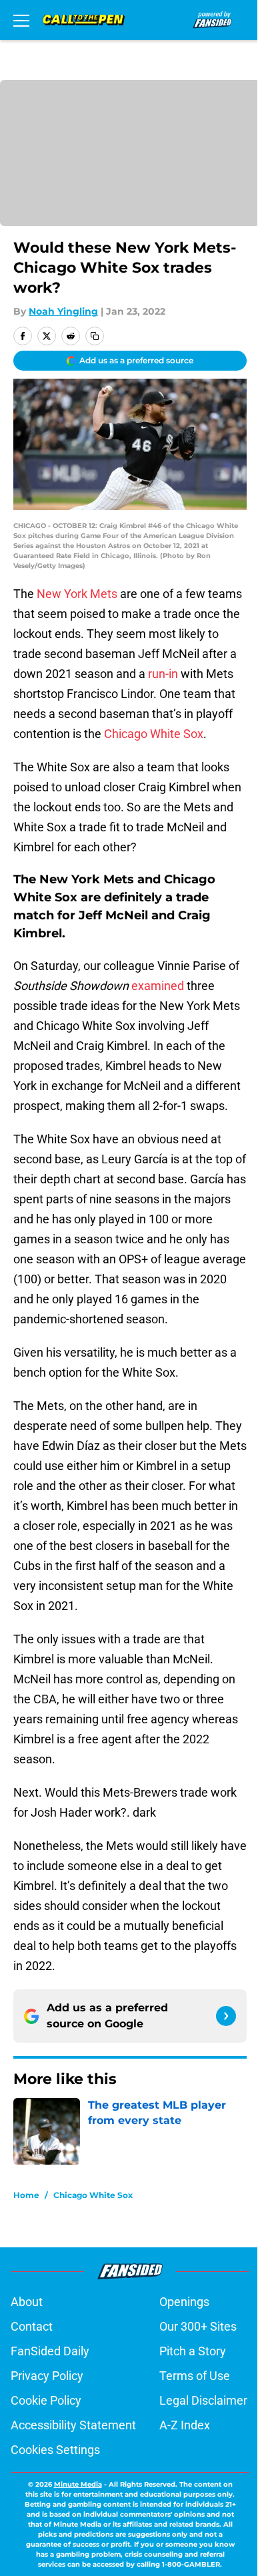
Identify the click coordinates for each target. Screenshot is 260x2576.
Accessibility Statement (73, 2425)
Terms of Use (195, 2376)
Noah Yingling (63, 311)
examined (158, 986)
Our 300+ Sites (198, 2326)
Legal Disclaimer (203, 2400)
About (27, 2302)
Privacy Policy (47, 2376)
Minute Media (78, 2484)
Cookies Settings (55, 2450)
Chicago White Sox (154, 734)
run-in (163, 674)
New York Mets (77, 594)
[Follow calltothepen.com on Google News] (226, 2016)
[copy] (95, 336)
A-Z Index (185, 2425)
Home (26, 2195)
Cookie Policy (46, 2400)
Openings (184, 2302)
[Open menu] (21, 20)
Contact (32, 2326)
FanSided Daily (50, 2351)
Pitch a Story (193, 2351)
